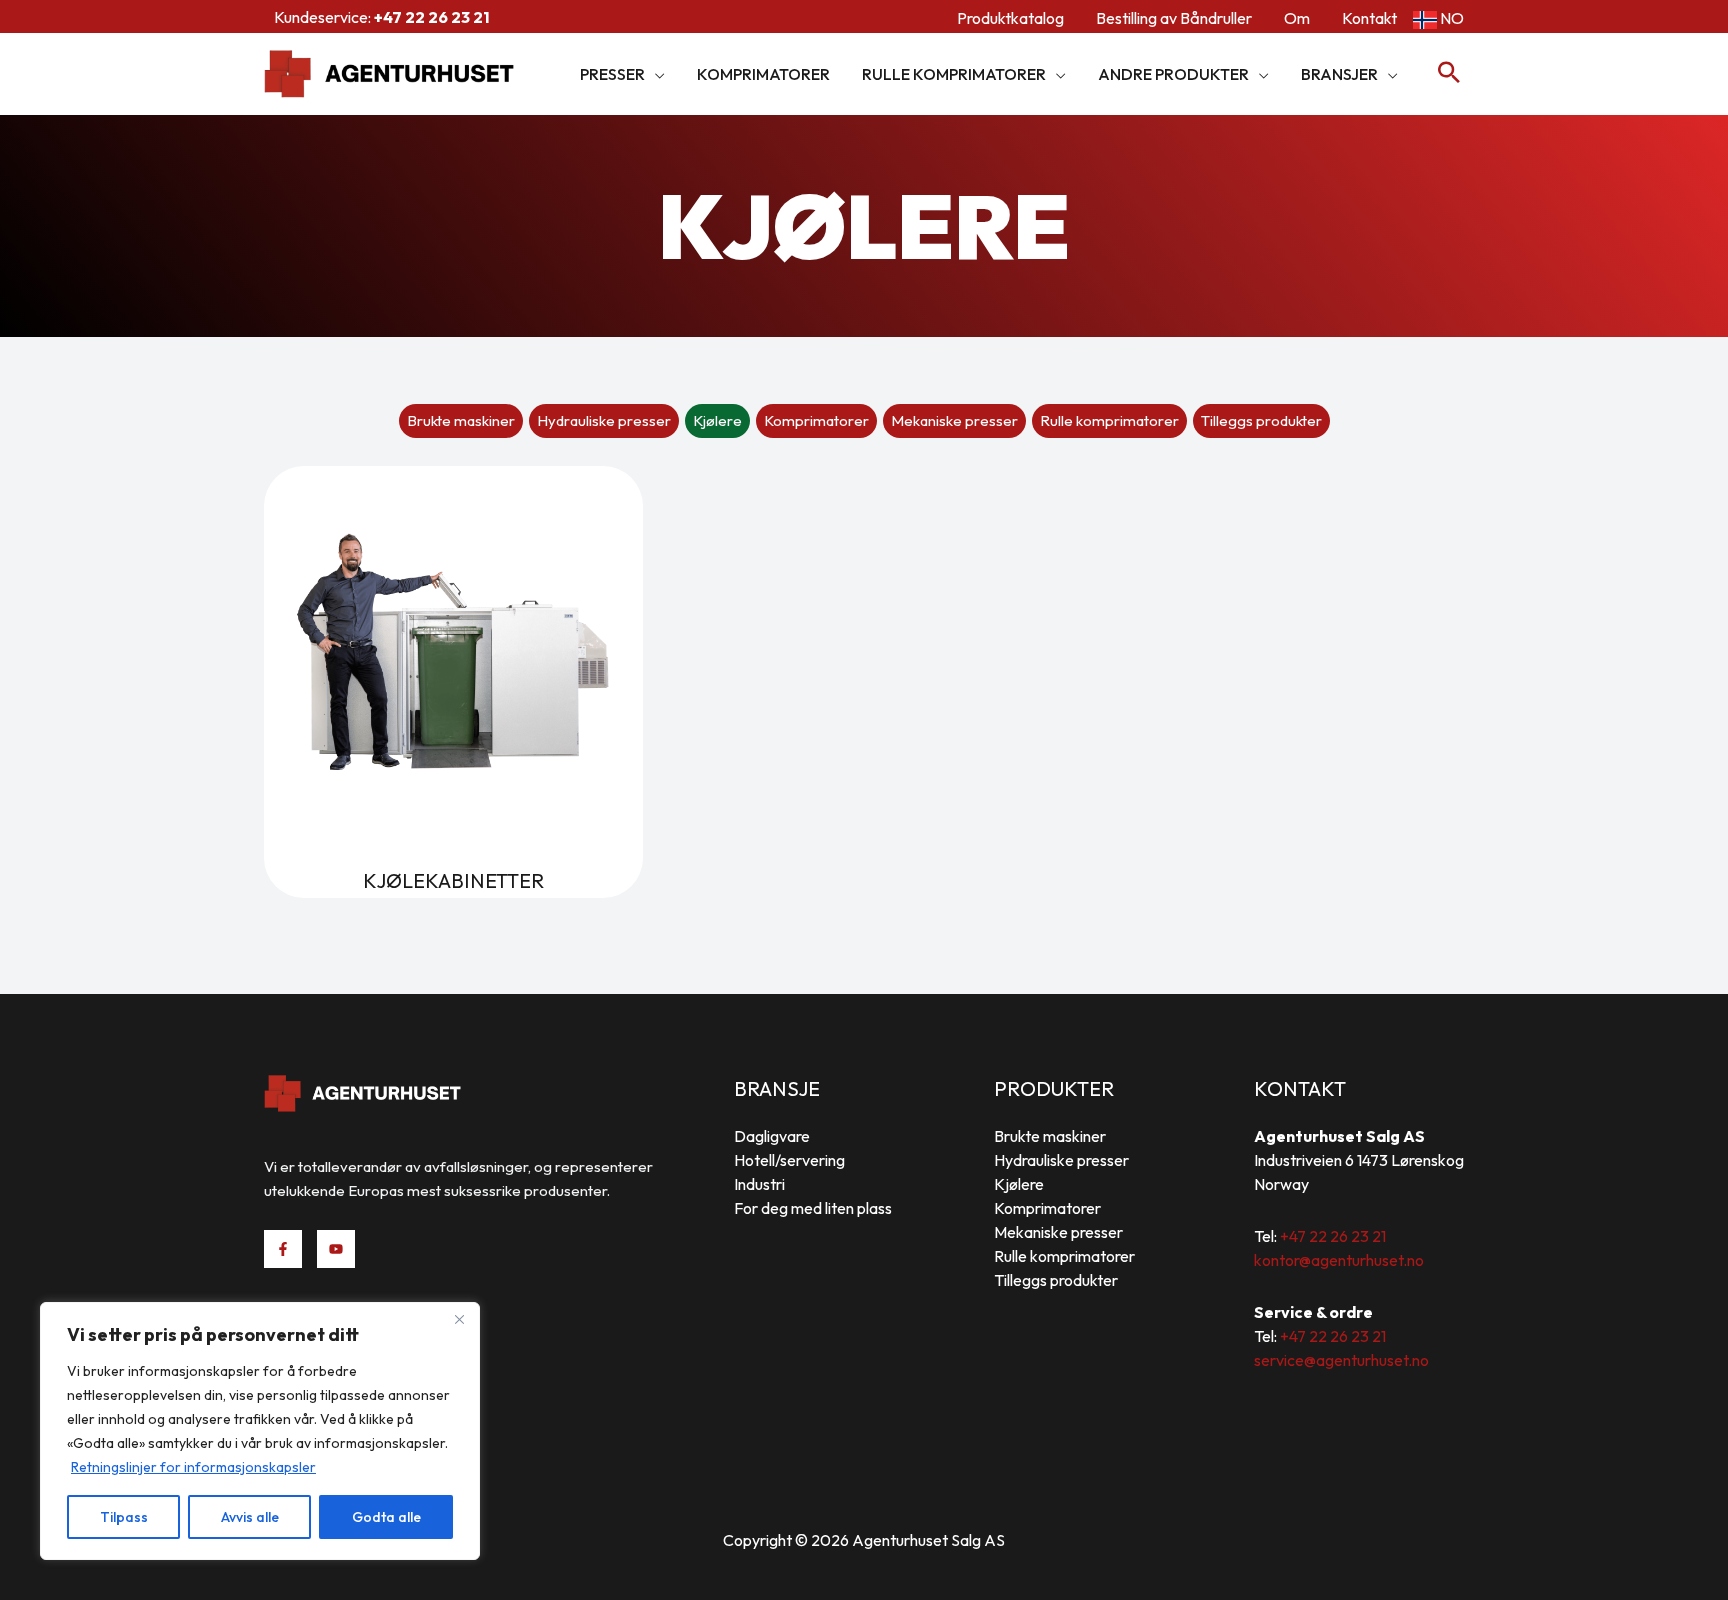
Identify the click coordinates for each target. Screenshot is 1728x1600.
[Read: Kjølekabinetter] (453, 654)
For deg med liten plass (813, 1208)
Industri (759, 1184)
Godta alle (386, 1517)
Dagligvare (772, 1136)
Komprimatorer (816, 420)
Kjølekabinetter (453, 880)
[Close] (459, 1319)
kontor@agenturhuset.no (1339, 1260)
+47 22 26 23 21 (1333, 1236)
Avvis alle (250, 1517)
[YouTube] (336, 1249)
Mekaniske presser (954, 420)
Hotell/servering (789, 1160)
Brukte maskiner (461, 420)
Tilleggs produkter (1261, 420)
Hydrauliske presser (604, 420)
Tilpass (124, 1517)
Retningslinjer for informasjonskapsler (193, 1467)
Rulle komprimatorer (1109, 420)
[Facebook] (283, 1249)
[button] (655, 74)
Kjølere (717, 420)
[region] (260, 1431)
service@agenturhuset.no (1341, 1360)
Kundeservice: (382, 17)
